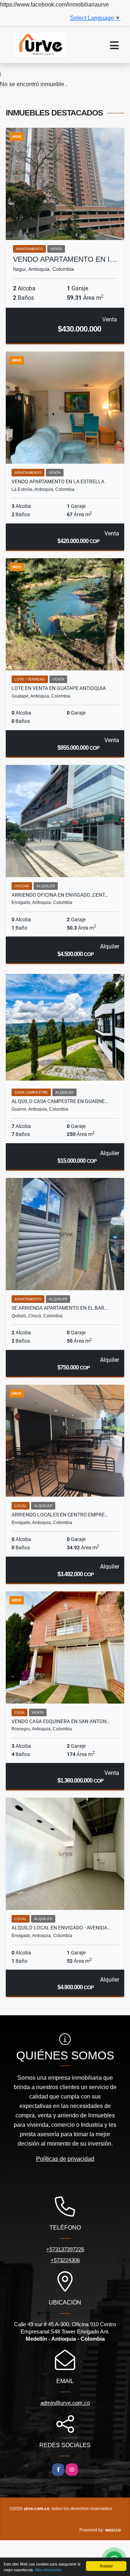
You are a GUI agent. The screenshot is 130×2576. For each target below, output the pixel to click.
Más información (49, 2570)
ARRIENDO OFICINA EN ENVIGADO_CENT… (60, 895)
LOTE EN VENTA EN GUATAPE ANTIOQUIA (59, 688)
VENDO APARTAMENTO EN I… (65, 259)
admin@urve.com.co (65, 2403)
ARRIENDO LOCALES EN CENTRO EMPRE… (60, 1515)
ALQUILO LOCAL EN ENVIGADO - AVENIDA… (61, 1928)
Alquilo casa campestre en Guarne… (60, 1101)
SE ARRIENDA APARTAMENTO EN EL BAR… (60, 1308)
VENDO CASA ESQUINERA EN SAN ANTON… (61, 1721)
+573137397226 (65, 2249)
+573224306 (65, 2260)
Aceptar (106, 2566)
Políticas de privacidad (65, 2159)
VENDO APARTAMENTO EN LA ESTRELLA (58, 481)
